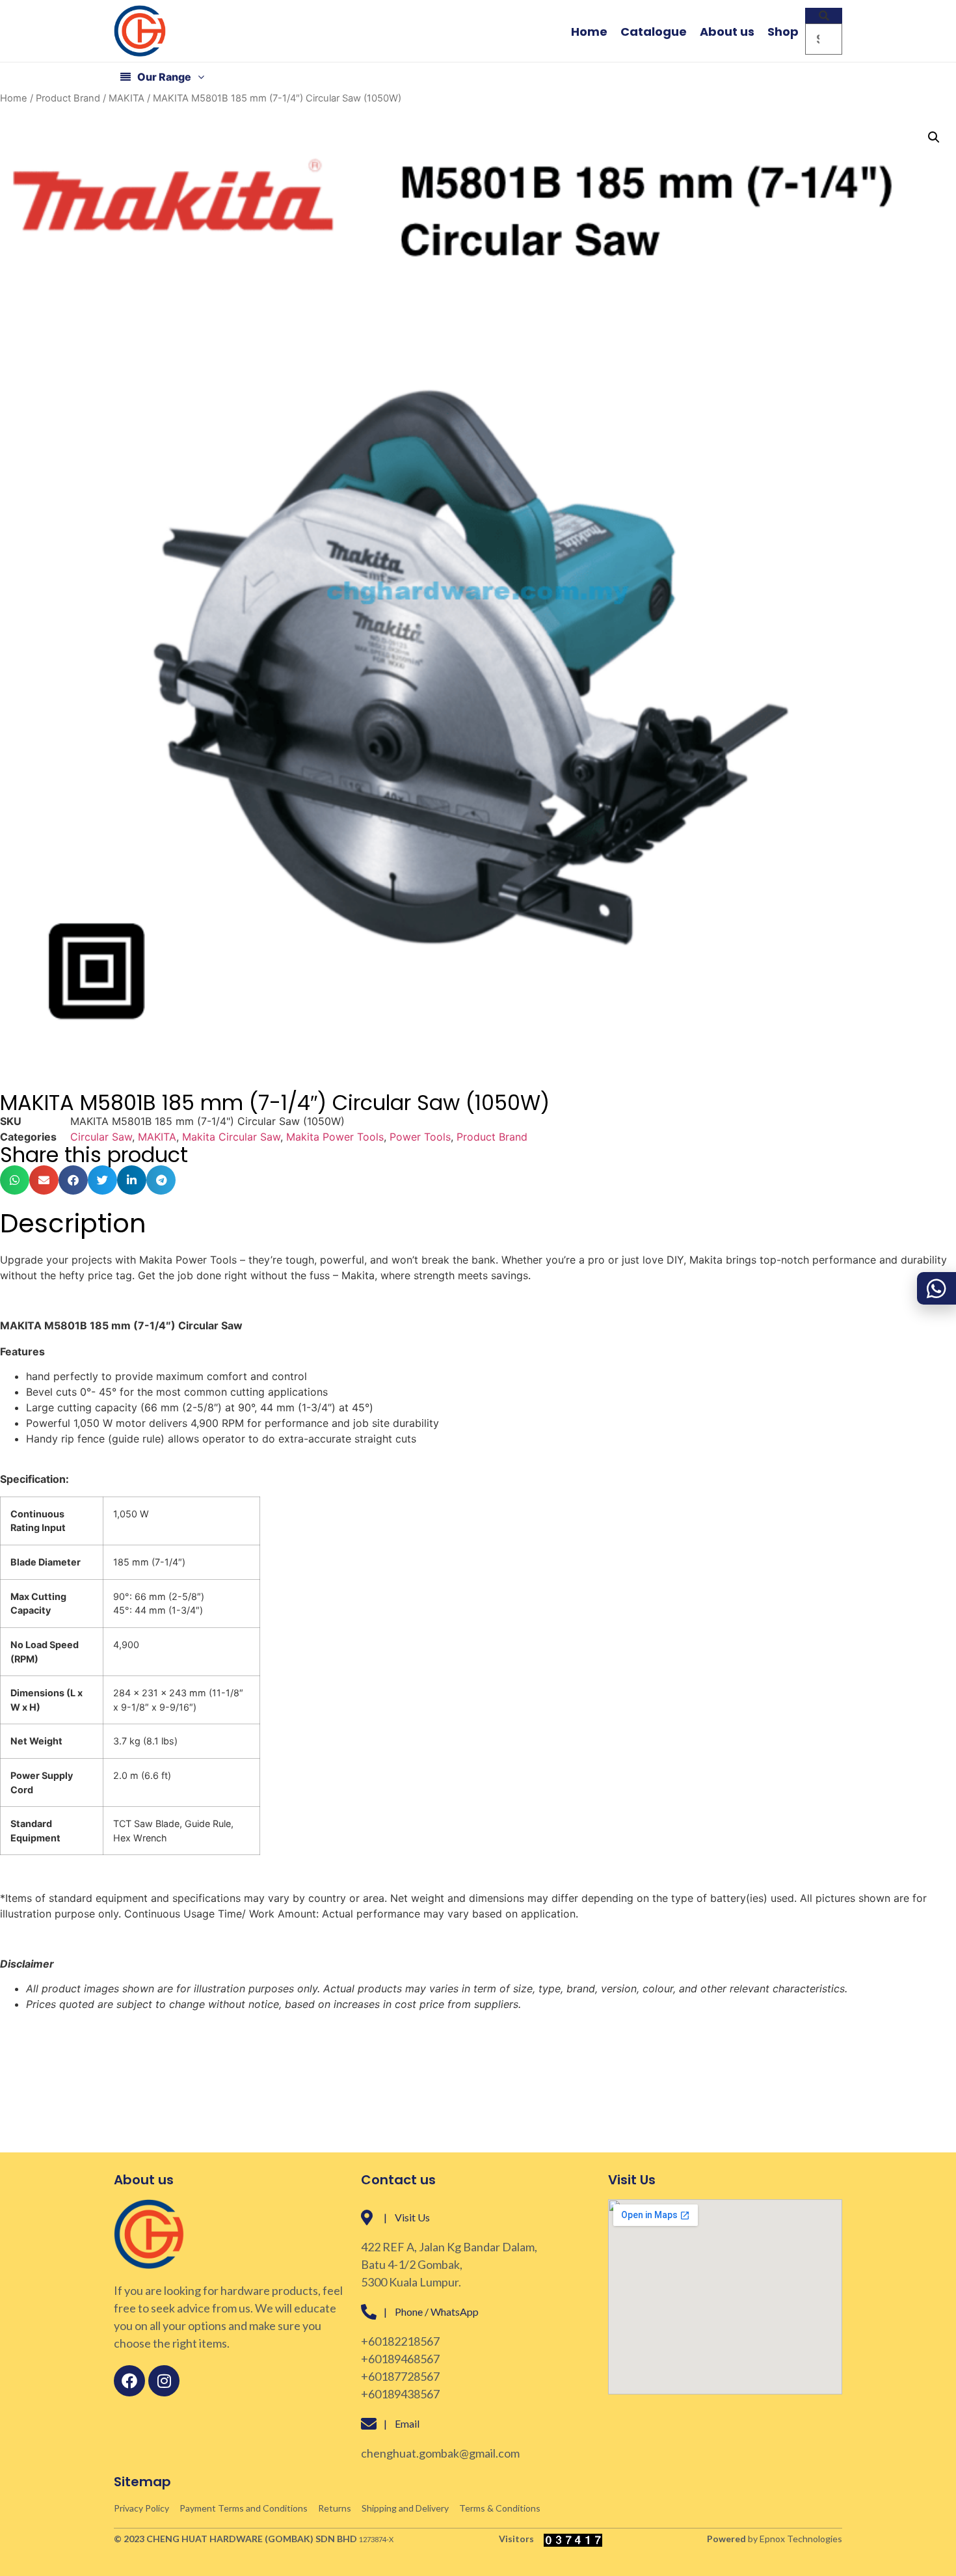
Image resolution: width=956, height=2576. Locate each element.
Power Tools (420, 1137)
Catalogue (654, 32)
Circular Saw (101, 1137)
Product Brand (68, 98)
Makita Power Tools (335, 1137)
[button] (824, 16)
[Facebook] (129, 2381)
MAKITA (126, 98)
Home (589, 32)
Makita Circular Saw (231, 1137)
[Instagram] (164, 2381)
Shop (783, 32)
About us (727, 32)
